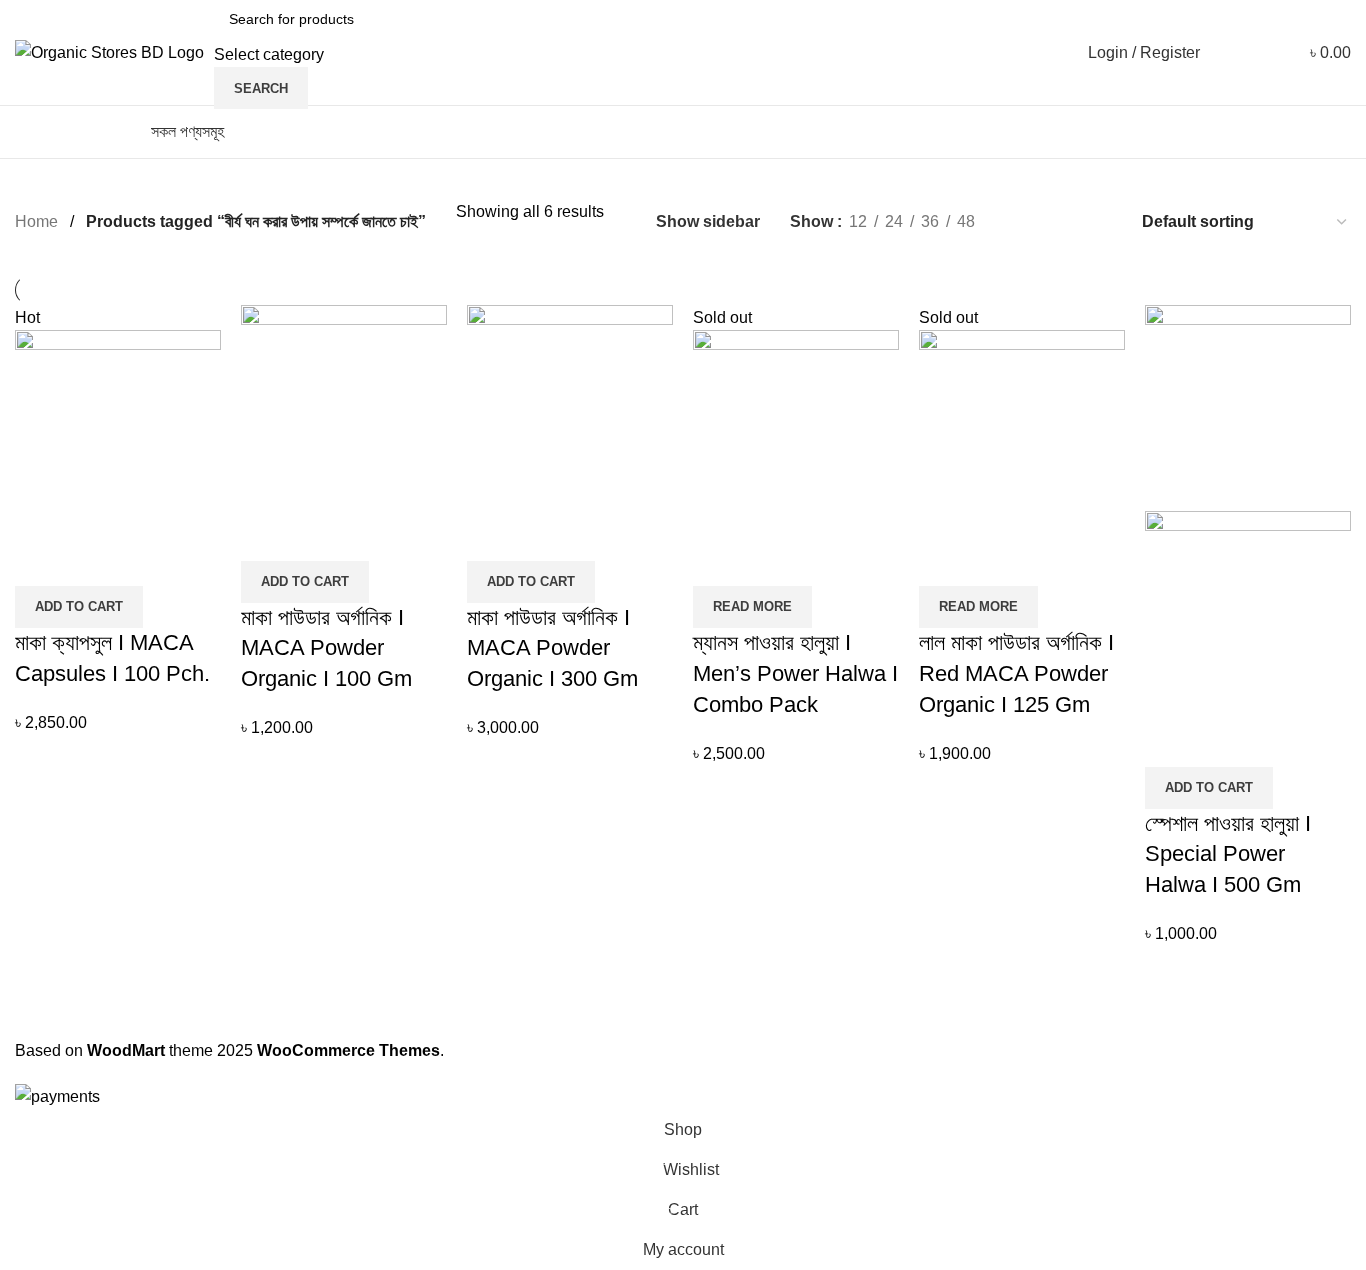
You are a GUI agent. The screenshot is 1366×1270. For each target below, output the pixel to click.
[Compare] (40, 561)
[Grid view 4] (1098, 221)
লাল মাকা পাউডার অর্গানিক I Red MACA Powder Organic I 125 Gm (1016, 673)
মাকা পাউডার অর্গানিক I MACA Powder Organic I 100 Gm (326, 648)
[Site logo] (109, 51)
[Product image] (1248, 612)
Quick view (94, 561)
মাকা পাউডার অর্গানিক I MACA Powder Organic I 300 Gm (552, 648)
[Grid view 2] (1023, 221)
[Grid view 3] (1061, 221)
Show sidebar (708, 221)
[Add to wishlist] (148, 561)
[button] (79, 607)
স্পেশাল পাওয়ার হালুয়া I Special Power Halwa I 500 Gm (1228, 854)
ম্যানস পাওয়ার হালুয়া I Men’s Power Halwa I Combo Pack (795, 673)
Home (36, 221)
